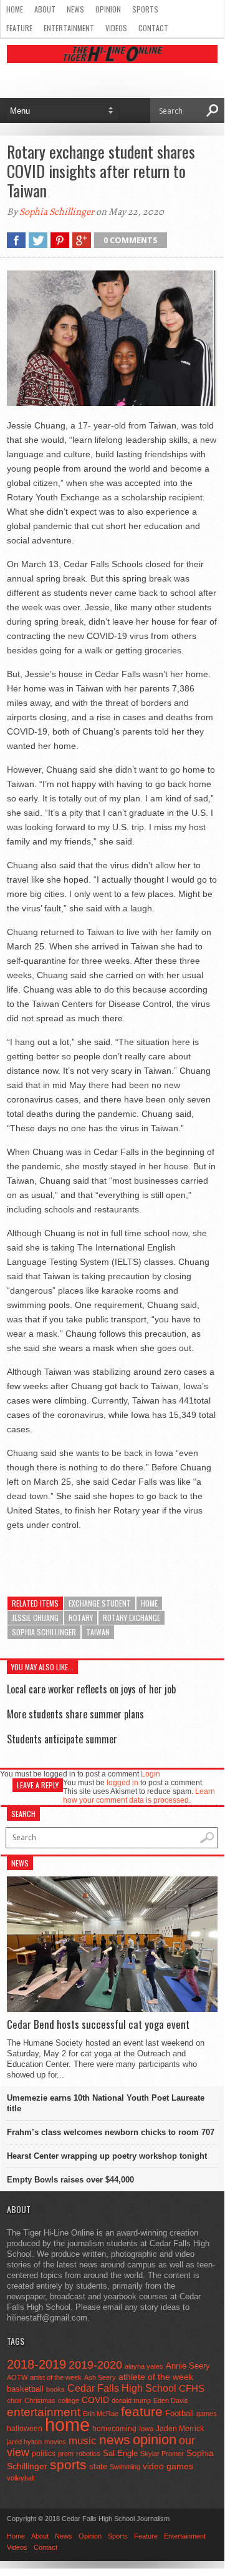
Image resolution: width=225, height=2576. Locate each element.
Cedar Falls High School (122, 2388)
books (55, 2389)
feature (142, 2411)
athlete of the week (156, 2377)
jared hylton (24, 2442)
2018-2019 (36, 2364)
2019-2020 (95, 2365)
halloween (25, 2429)
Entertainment (69, 28)
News (75, 9)
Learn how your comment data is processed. (139, 1796)
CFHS (192, 2388)
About (45, 9)
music (83, 2441)
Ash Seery (100, 2377)
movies (55, 2442)
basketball (25, 2389)
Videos (116, 28)
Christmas (40, 2400)
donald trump (131, 2400)
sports (68, 2465)
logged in (122, 1783)
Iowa (146, 2429)
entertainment (44, 2412)
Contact (153, 28)
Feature (19, 28)
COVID (95, 2400)
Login (151, 1774)
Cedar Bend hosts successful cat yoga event (98, 2024)
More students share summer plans (75, 1714)
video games (168, 2466)
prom (66, 2454)
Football (180, 2413)
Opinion (108, 9)
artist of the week (56, 2377)
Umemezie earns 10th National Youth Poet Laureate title (106, 2103)
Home (15, 9)
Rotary (81, 1617)
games (207, 2414)
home (149, 1603)
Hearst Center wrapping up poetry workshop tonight (107, 2156)
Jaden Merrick (180, 2429)
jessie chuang (35, 1617)
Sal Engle (120, 2453)
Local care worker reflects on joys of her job (91, 1689)
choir (14, 2400)
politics (44, 2454)
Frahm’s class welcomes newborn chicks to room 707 (111, 2132)
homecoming (114, 2429)
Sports (145, 9)
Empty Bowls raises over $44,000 (70, 2180)
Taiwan (98, 1632)
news (115, 2440)
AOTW (17, 2377)
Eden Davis (171, 2400)
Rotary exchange (132, 1617)
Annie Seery (188, 2366)
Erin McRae (101, 2414)
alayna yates (144, 2366)
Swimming (125, 2467)
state (98, 2466)
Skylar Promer (162, 2454)
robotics (88, 2454)
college (69, 2400)
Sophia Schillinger (57, 212)
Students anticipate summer (62, 1739)
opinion (155, 2440)
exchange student (100, 1603)
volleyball (21, 2478)
